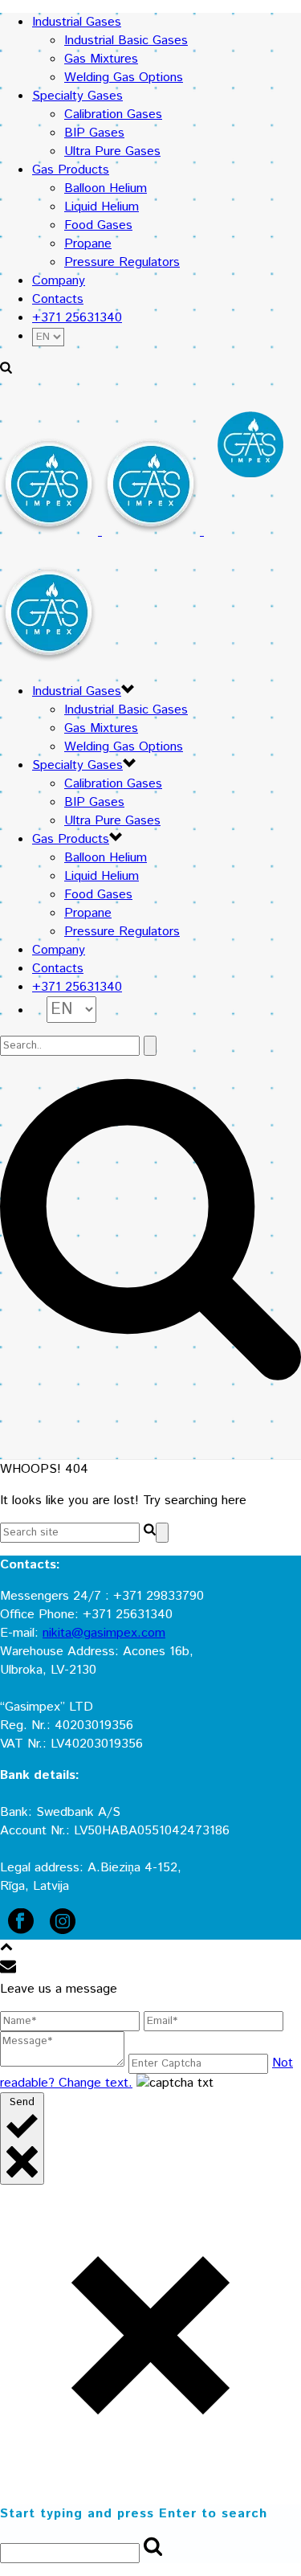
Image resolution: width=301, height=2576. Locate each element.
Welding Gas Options (124, 78)
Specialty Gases (77, 96)
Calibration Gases (113, 114)
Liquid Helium (102, 207)
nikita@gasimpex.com (104, 1633)
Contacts (58, 299)
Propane (88, 244)
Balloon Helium (106, 188)
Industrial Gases (77, 22)
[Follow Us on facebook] (21, 1930)
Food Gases (98, 225)
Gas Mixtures (101, 59)
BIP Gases (94, 133)
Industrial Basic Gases (126, 41)
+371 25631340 (77, 318)
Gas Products (71, 170)
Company (59, 281)
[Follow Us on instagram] (63, 1930)
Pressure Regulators (122, 262)
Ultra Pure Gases (112, 151)
